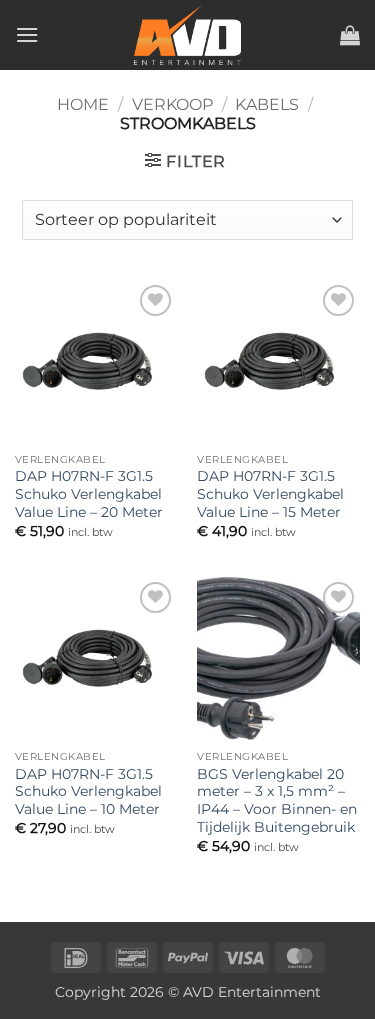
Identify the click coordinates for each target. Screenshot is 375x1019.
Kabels (267, 104)
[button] (27, 34)
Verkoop (172, 104)
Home (83, 104)
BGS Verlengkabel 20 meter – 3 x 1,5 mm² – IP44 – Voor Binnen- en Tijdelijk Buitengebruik (277, 800)
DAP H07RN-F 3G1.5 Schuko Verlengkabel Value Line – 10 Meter (88, 791)
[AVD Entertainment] (188, 35)
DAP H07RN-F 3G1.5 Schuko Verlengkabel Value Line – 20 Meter (89, 493)
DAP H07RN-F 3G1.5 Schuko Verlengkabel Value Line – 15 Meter (270, 493)
